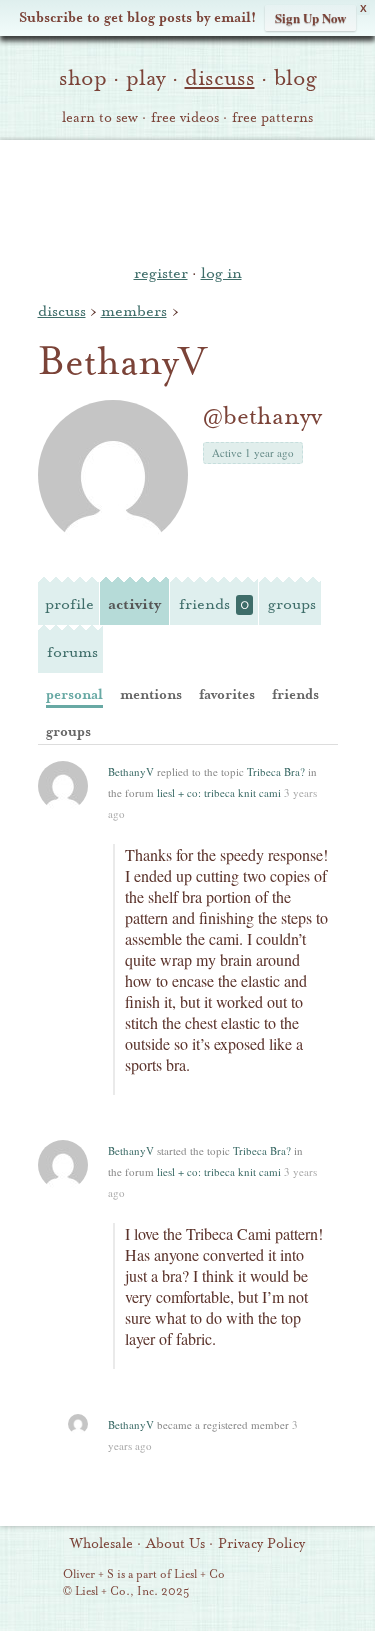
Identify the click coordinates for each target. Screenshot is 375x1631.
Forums (72, 652)
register (161, 273)
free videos (185, 118)
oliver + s (187, 199)
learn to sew (100, 118)
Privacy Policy (261, 1544)
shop (83, 78)
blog (295, 78)
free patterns (272, 118)
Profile (69, 604)
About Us (175, 1544)
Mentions (151, 694)
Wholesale (101, 1544)
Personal (74, 694)
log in (221, 273)
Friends (214, 604)
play (146, 78)
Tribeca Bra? (276, 771)
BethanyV (131, 771)
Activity (134, 604)
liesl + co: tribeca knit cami (219, 792)
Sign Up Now (310, 17)
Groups (292, 604)
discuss (220, 78)
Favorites (227, 694)
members (134, 311)
